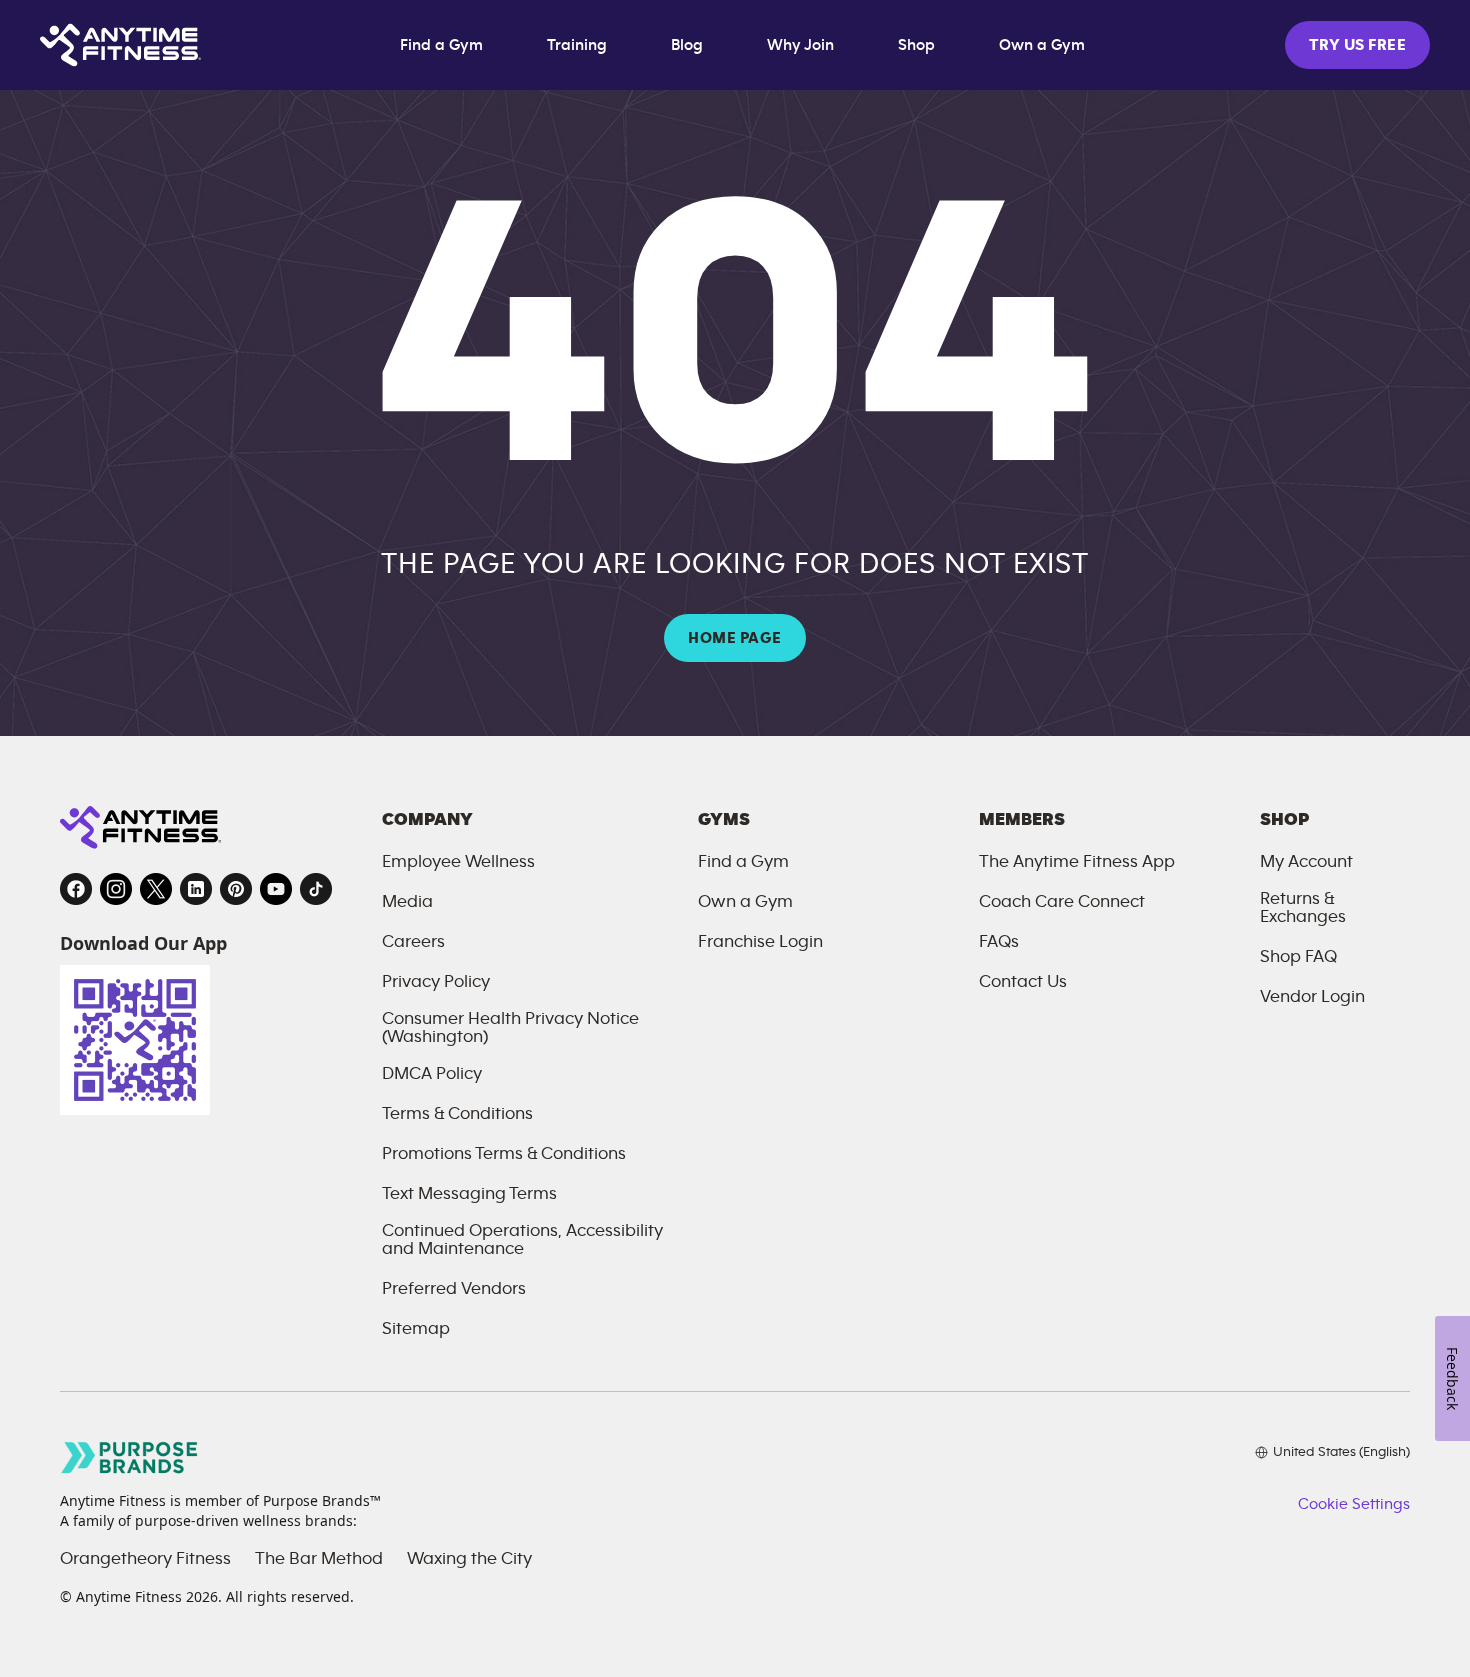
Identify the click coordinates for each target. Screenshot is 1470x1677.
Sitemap (416, 1329)
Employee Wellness (458, 862)
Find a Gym (441, 45)
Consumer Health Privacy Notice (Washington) (510, 1028)
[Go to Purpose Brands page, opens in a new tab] (130, 1457)
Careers (413, 942)
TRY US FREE (1357, 45)
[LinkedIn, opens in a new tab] (196, 889)
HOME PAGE (734, 638)
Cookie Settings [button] (1354, 1504)
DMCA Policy (432, 1074)
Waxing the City (469, 1559)
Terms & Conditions (457, 1114)
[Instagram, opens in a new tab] (116, 889)
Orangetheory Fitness (145, 1559)
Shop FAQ (1298, 957)
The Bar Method (319, 1559)
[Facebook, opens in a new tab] (76, 889)
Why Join (800, 45)
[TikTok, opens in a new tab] (316, 889)
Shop (916, 45)
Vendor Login (1312, 997)
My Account (1306, 862)
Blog (687, 45)
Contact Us (1023, 982)
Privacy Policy (436, 982)
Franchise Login (760, 942)
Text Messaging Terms (469, 1194)
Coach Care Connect (1062, 902)
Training (577, 45)
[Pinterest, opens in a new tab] (236, 889)
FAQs (999, 942)
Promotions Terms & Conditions (504, 1154)
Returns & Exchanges (1303, 908)
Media (407, 902)
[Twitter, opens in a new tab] (156, 889)
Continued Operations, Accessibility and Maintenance (522, 1240)
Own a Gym (1042, 45)
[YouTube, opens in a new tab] (276, 889)
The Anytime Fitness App (1077, 862)
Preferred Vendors (454, 1289)
